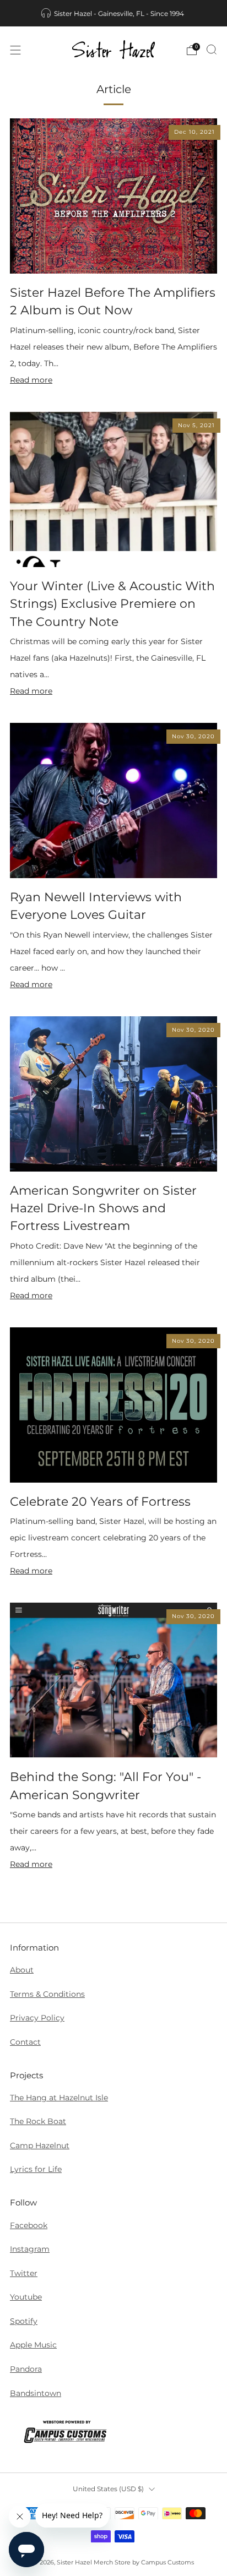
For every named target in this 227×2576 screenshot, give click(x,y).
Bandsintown (36, 2393)
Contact (25, 2042)
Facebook (29, 2225)
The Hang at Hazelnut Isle (59, 2098)
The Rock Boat (38, 2121)
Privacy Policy (37, 2018)
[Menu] (15, 50)
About (22, 1970)
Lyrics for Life (36, 2169)
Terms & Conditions (47, 1994)
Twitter (24, 2273)
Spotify (24, 2321)
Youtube (26, 2297)
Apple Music (33, 2345)
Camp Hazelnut (40, 2145)
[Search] (212, 50)
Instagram (30, 2249)
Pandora (26, 2369)
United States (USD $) (108, 2489)
